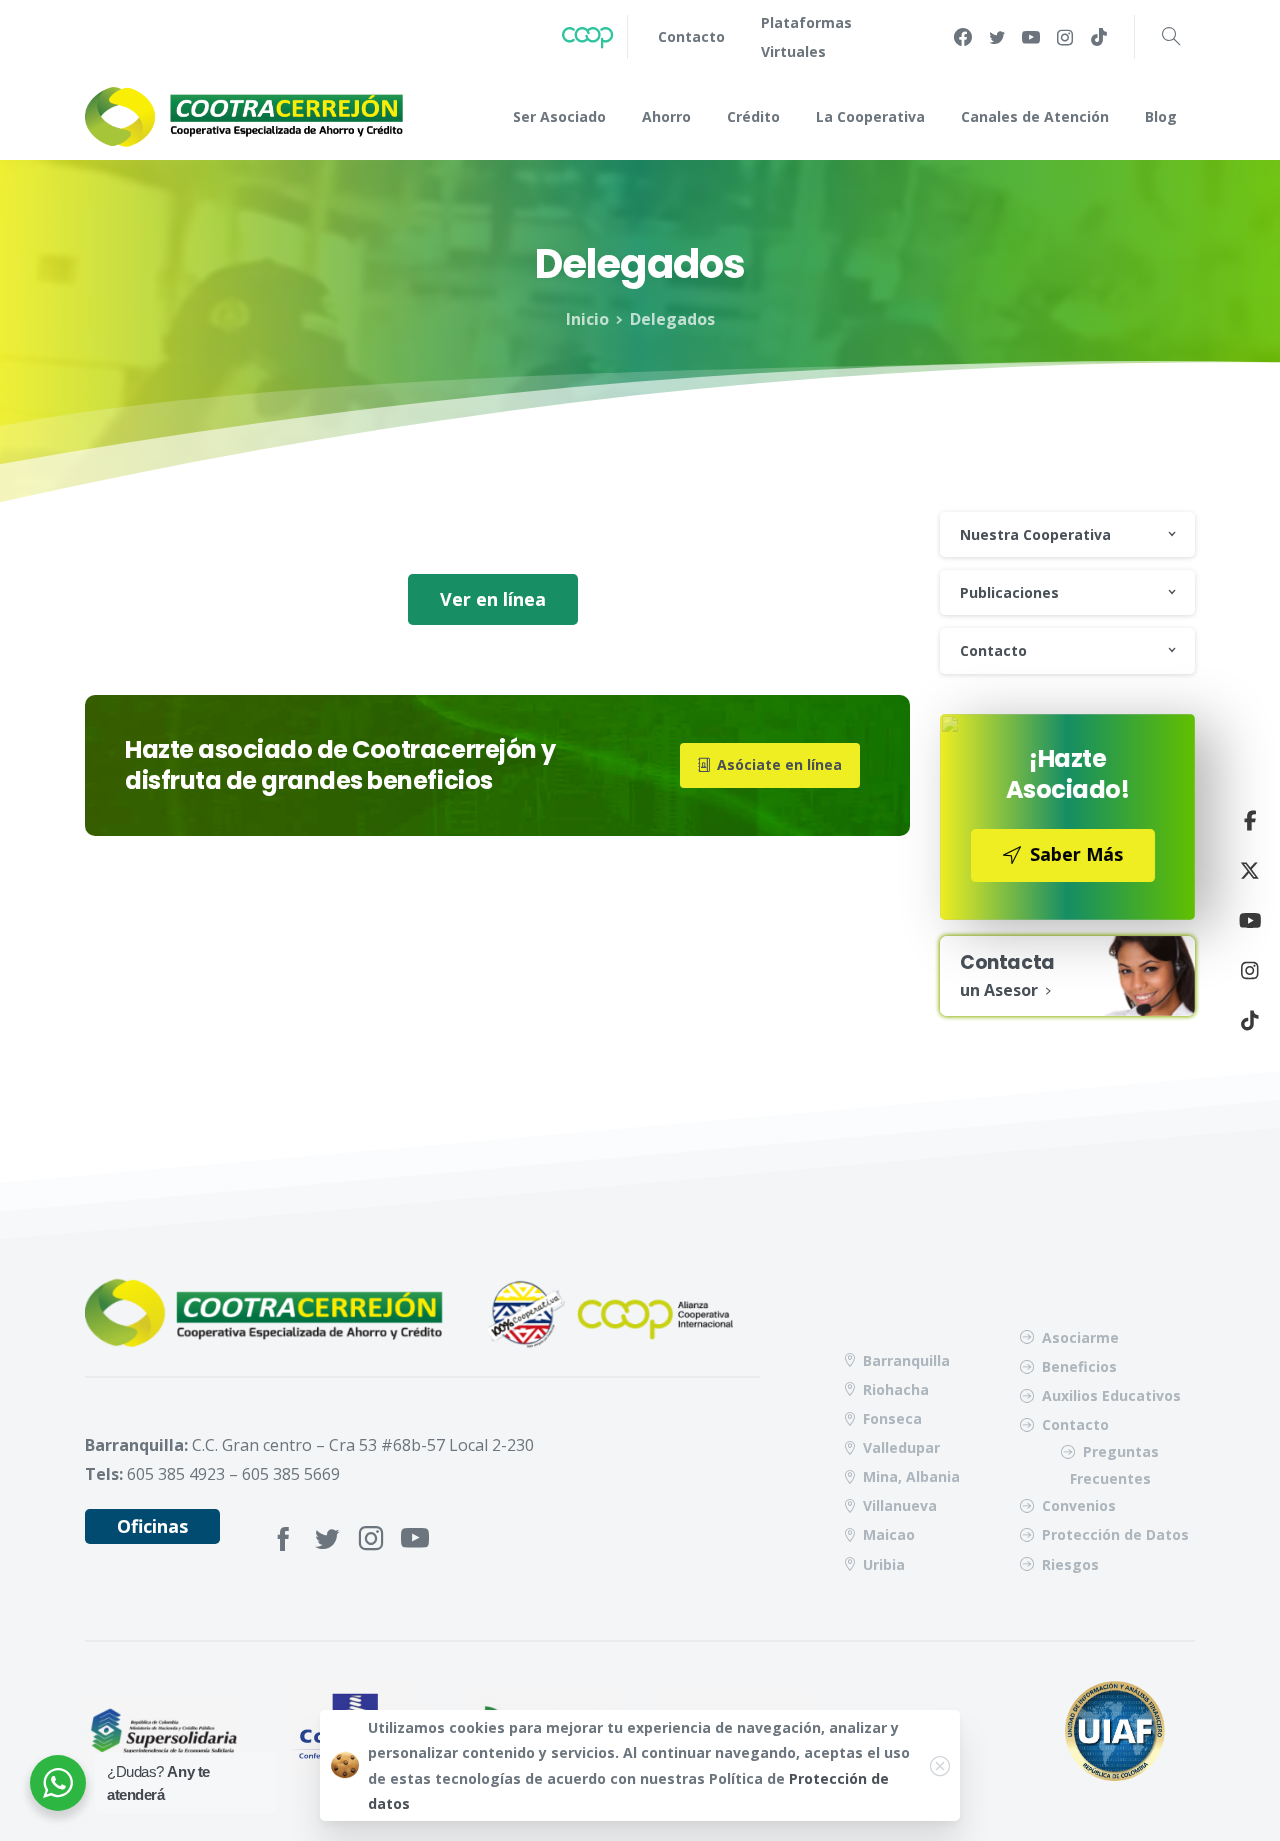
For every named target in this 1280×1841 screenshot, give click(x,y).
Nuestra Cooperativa (1035, 534)
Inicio (587, 319)
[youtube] (1031, 37)
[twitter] (997, 37)
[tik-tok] (1099, 37)
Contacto (993, 650)
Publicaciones (1009, 592)
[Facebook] (963, 37)
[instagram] (1065, 37)
